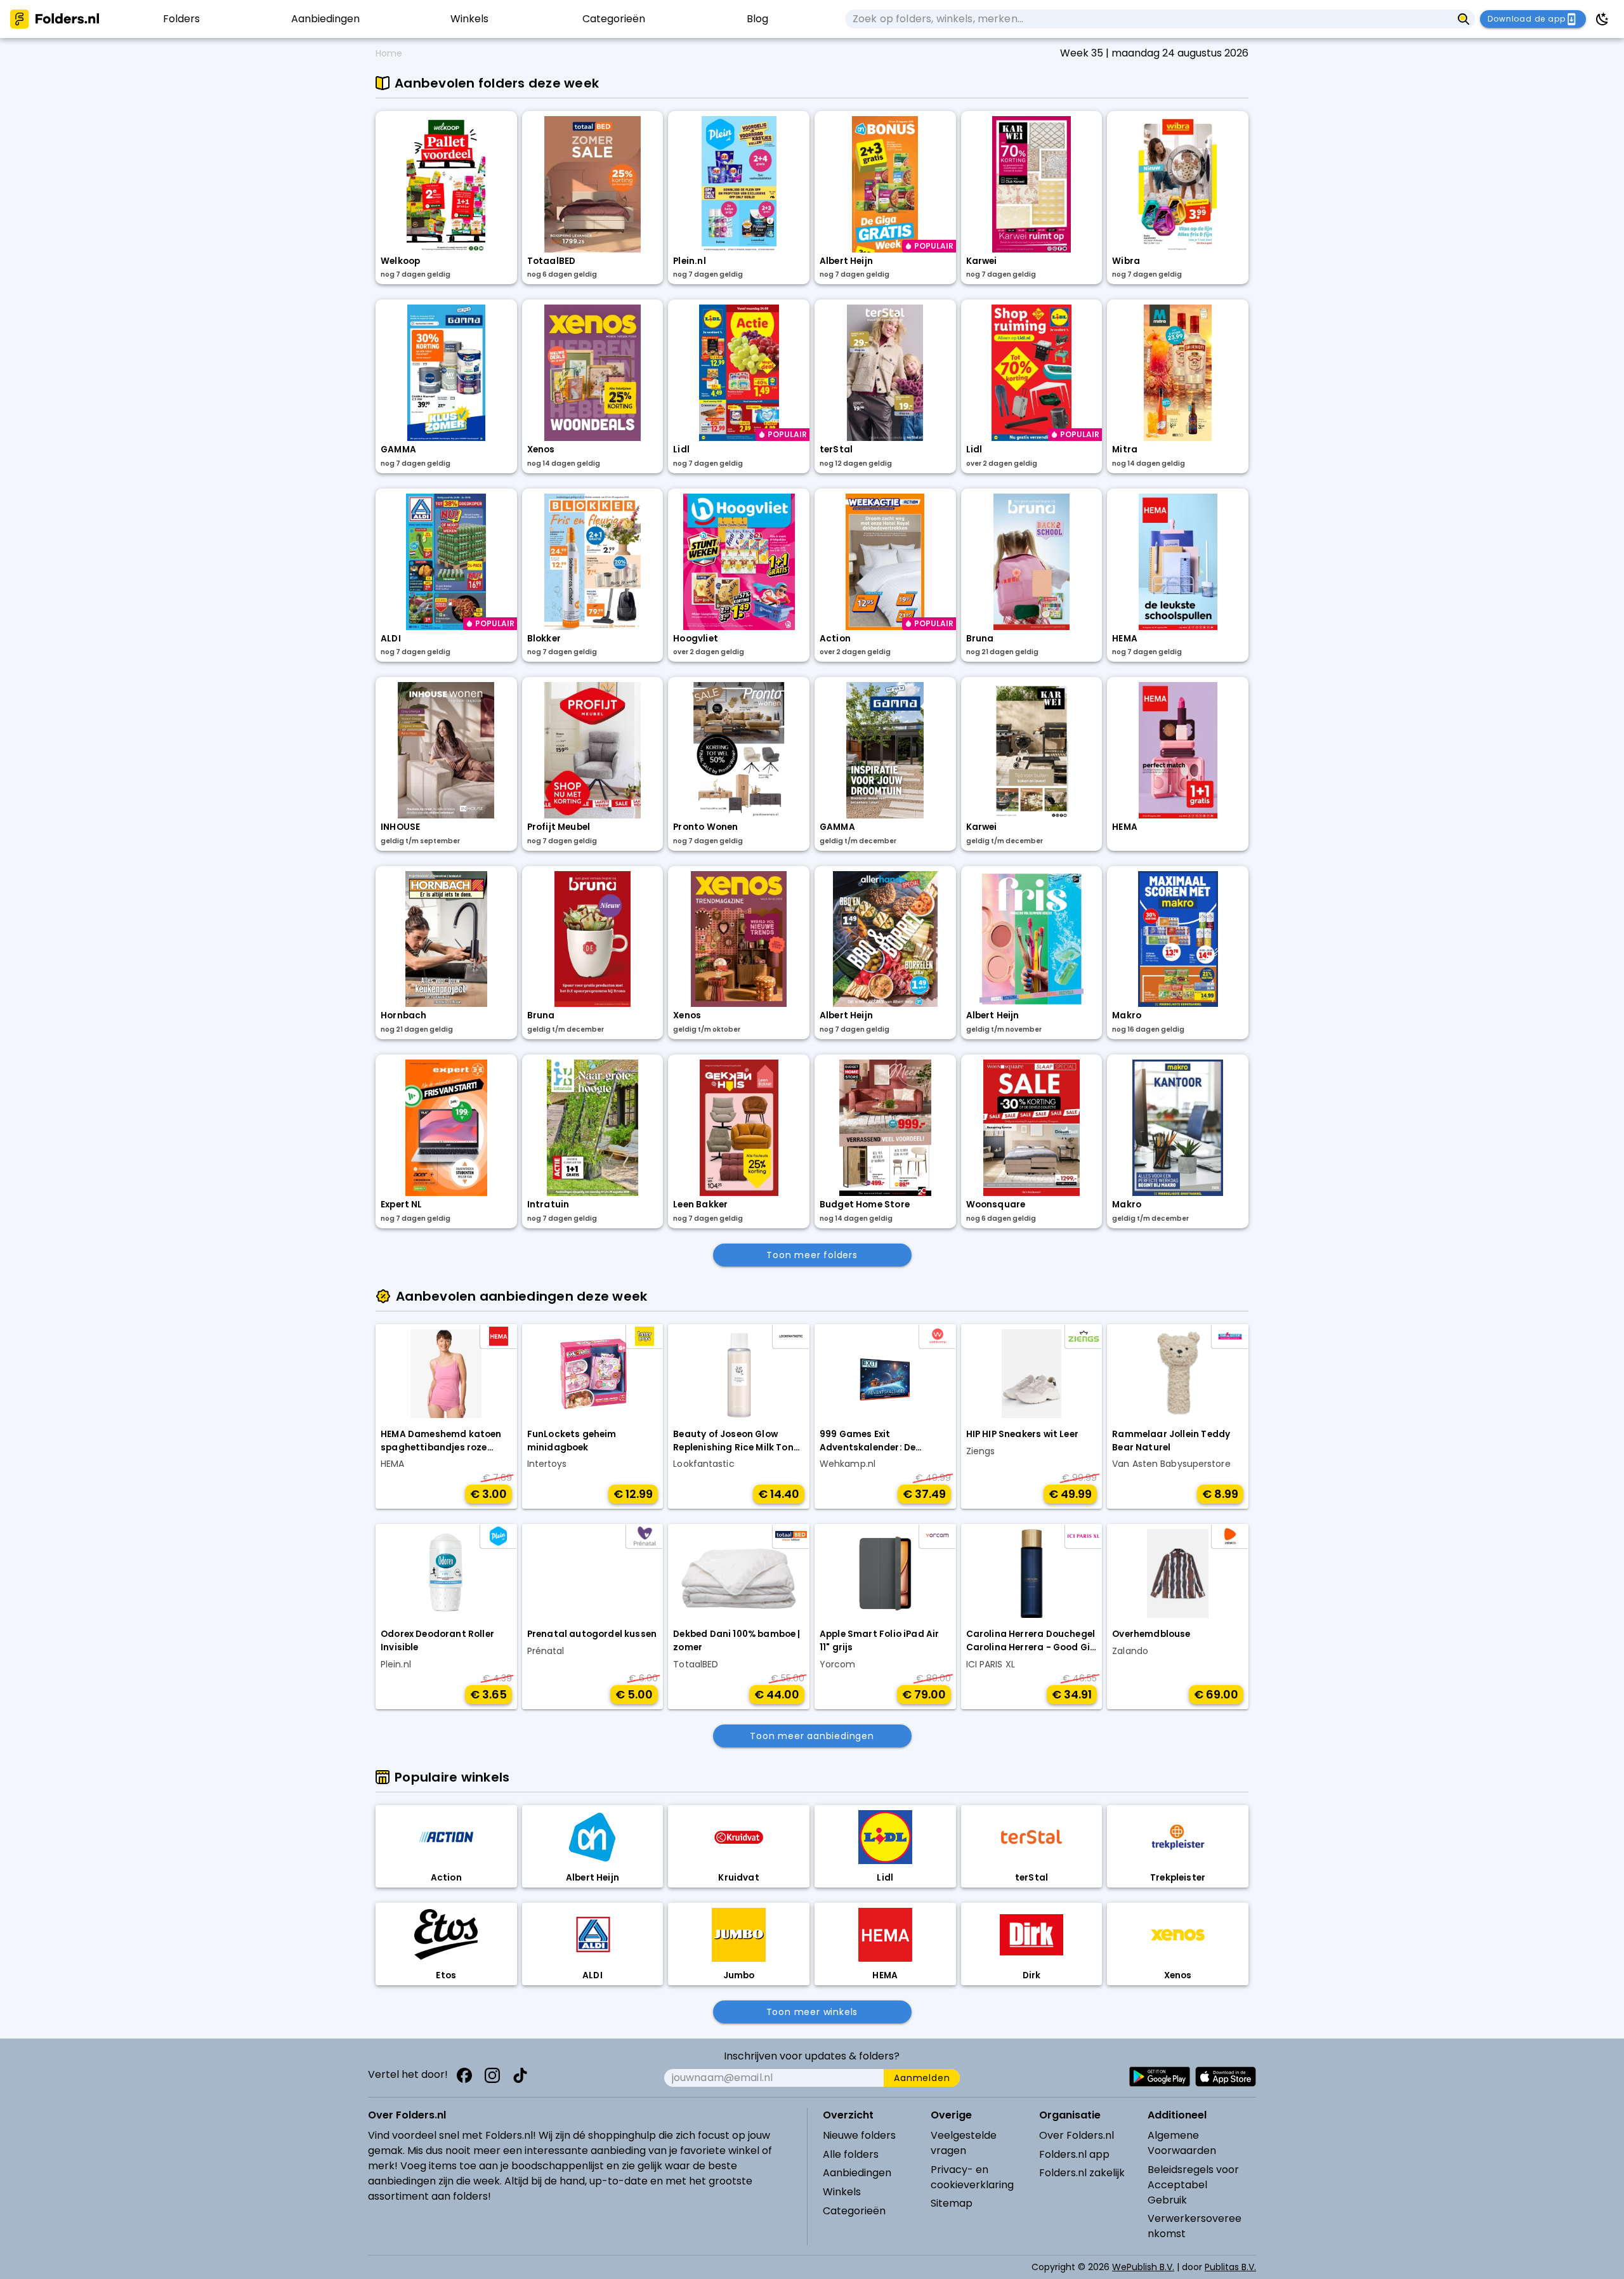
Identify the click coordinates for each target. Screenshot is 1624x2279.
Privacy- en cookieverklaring (972, 2177)
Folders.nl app (1074, 2154)
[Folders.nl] (55, 19)
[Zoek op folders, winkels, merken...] (1464, 19)
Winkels (842, 2192)
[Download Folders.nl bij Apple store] (1226, 2077)
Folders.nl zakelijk (1082, 2173)
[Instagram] (492, 2075)
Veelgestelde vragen (964, 2143)
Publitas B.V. (1230, 2267)
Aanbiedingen (857, 2173)
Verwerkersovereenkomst (1195, 2226)
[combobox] (1149, 19)
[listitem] (181, 19)
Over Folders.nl (1077, 2135)
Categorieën (854, 2211)
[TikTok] (520, 2075)
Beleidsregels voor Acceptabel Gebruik (1193, 2185)
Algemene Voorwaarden (1182, 2143)
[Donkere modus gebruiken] (1602, 19)
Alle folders (851, 2154)
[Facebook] (464, 2075)
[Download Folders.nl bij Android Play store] (1160, 2077)
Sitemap (952, 2203)
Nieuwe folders (859, 2135)
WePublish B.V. (1143, 2267)
